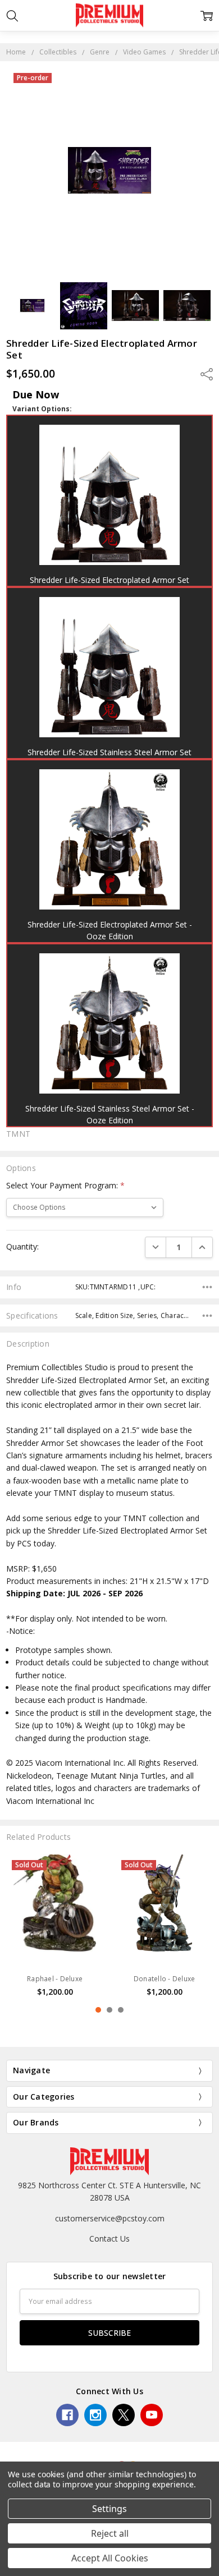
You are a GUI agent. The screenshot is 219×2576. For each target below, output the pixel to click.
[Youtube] (152, 2415)
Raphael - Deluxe (55, 1979)
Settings (109, 2509)
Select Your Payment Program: (65, 1185)
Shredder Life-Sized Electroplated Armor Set (109, 580)
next (207, 1935)
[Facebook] (67, 2415)
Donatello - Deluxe (165, 1979)
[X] (124, 2415)
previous (12, 1935)
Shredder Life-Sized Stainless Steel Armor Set (109, 752)
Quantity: (22, 1246)
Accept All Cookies (110, 2558)
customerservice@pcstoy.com (110, 2218)
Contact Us (109, 2238)
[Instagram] (95, 2415)
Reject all (110, 2533)
